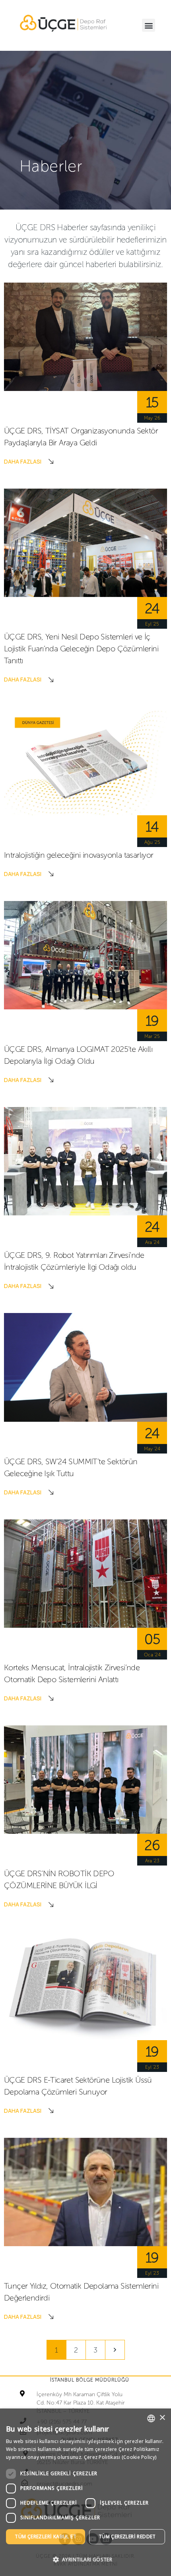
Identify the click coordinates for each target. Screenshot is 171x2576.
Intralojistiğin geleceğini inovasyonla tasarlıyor (79, 855)
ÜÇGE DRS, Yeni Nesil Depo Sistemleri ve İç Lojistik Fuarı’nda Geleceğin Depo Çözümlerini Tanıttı (81, 649)
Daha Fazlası (23, 461)
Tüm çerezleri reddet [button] (127, 2537)
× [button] (162, 2418)
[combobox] (151, 2418)
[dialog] (85, 2492)
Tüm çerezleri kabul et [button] (46, 2537)
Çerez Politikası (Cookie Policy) (120, 2457)
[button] (149, 25)
